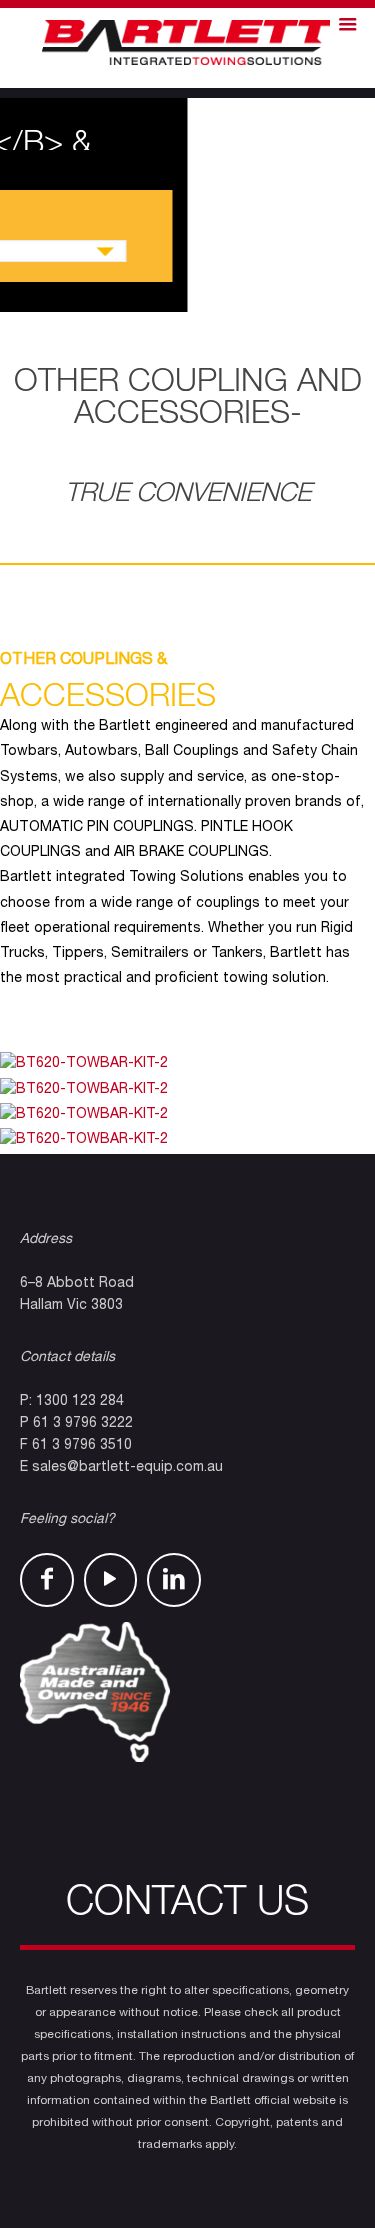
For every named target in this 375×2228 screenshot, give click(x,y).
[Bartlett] (187, 43)
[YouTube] (111, 1580)
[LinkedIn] (174, 1580)
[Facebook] (47, 1580)
